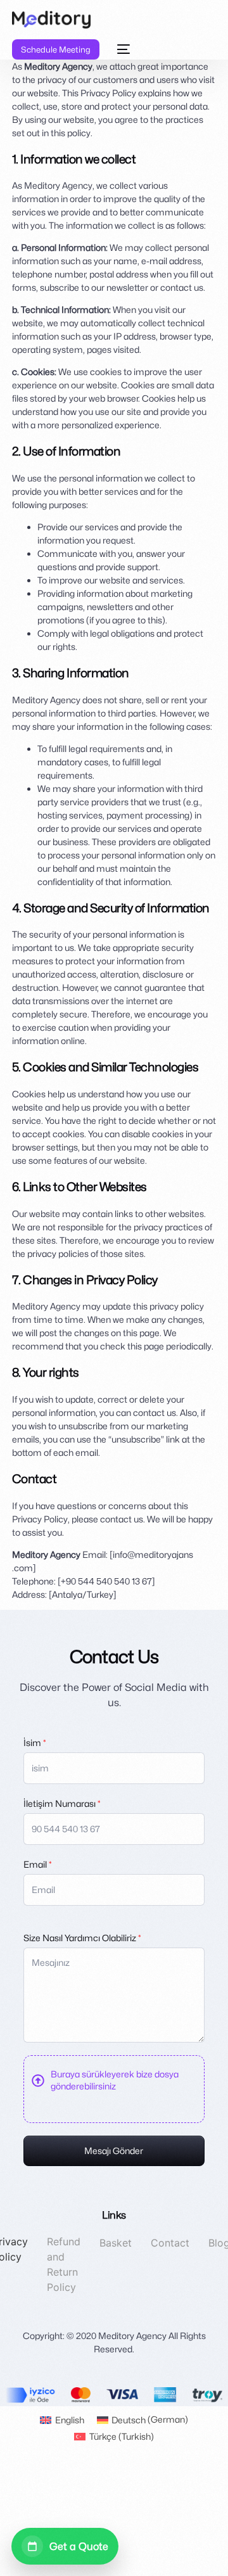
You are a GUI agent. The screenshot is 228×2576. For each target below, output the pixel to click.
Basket (116, 2243)
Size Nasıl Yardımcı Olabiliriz (82, 1938)
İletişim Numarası (62, 1803)
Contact (170, 2243)
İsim (35, 1743)
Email (38, 1864)
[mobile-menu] (121, 49)
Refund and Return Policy (64, 2264)
